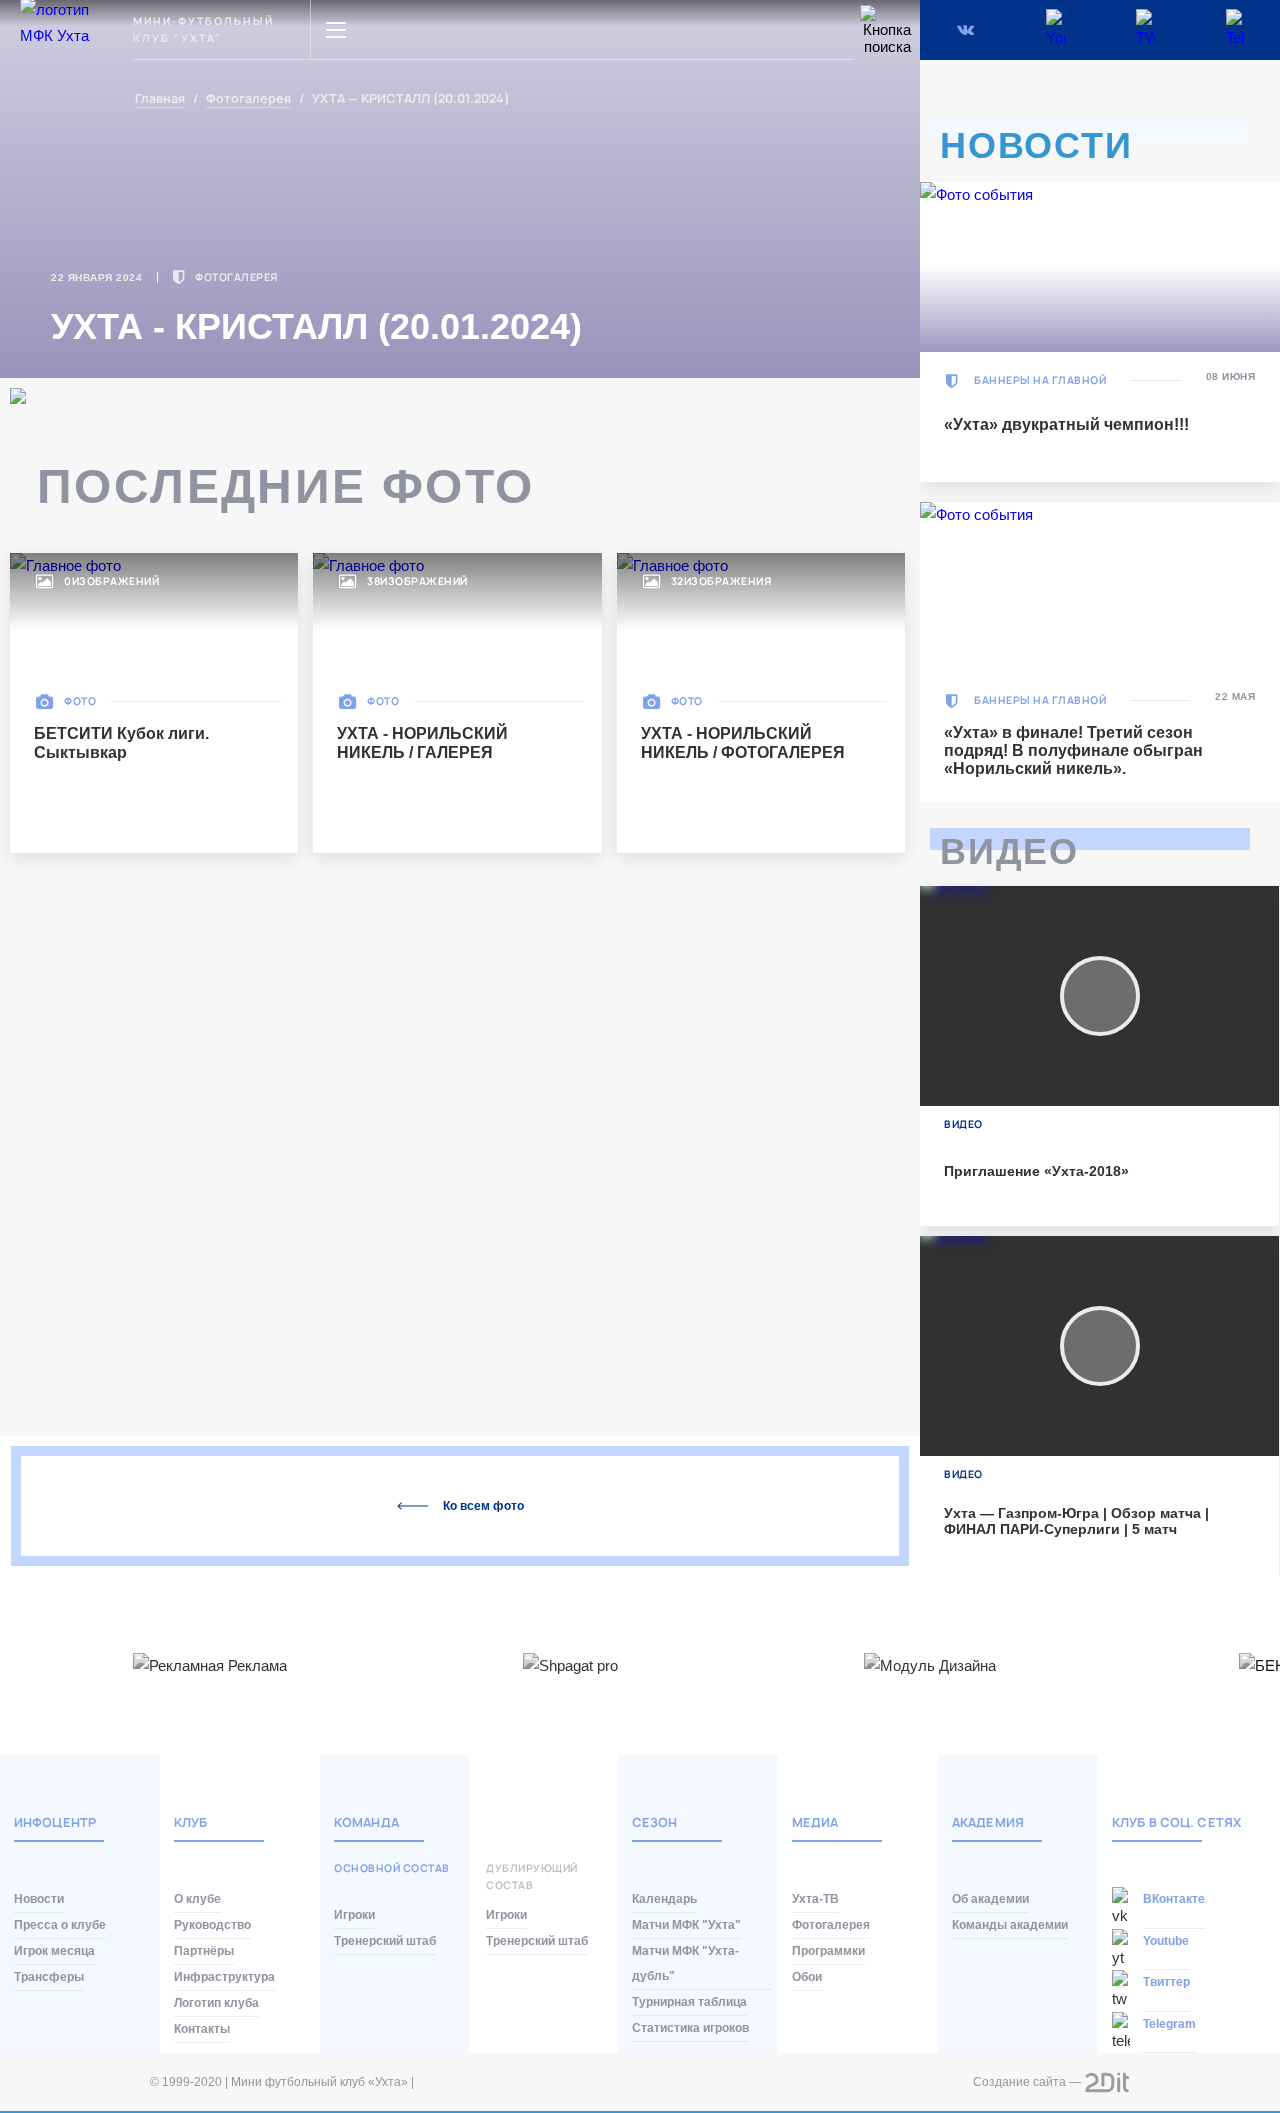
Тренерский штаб (385, 1941)
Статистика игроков (690, 2028)
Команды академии (1010, 1925)
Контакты (202, 2029)
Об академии (990, 1899)
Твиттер (1166, 1982)
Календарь (664, 1899)
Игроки (354, 1915)
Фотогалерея (248, 99)
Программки (828, 1951)
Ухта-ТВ (815, 1899)
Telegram (1169, 2024)
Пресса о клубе (60, 1925)
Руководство (212, 1925)
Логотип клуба (216, 2003)
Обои (807, 1977)
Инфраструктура (224, 1977)
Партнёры (204, 1951)
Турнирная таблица (689, 2002)
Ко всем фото (483, 1506)
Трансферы (49, 1977)
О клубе (197, 1899)
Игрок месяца (54, 1951)
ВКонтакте (1174, 1899)
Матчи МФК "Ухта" (686, 1925)
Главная (160, 99)
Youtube (1166, 1941)
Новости (39, 1899)
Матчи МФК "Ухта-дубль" (685, 1963)
